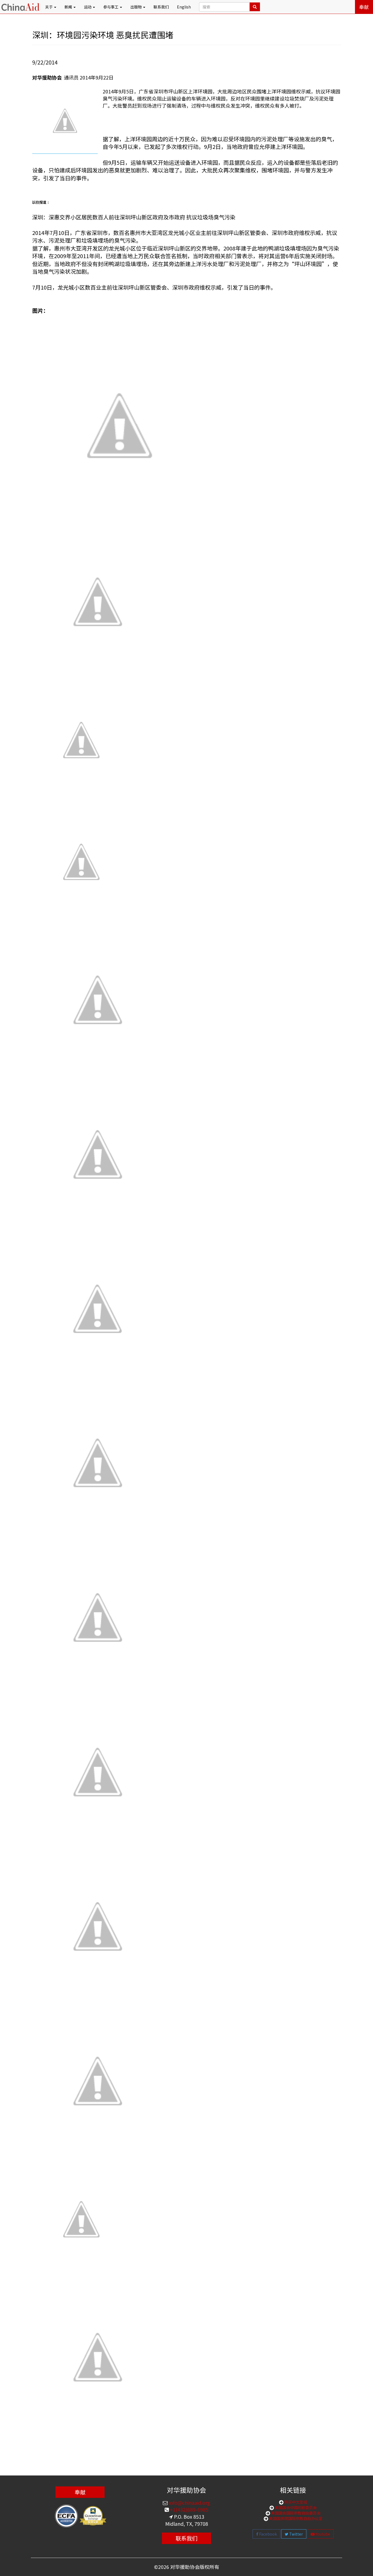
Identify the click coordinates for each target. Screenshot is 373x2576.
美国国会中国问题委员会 (295, 2507)
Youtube (322, 2534)
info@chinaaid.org (189, 2503)
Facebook (268, 2534)
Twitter (296, 2534)
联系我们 (161, 7)
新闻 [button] (69, 7)
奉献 (364, 7)
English (184, 7)
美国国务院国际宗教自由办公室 (295, 2518)
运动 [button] (88, 7)
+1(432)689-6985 (189, 2509)
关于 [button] (49, 7)
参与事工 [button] (111, 7)
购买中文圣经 (295, 2502)
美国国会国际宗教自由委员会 (295, 2513)
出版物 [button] (136, 7)
